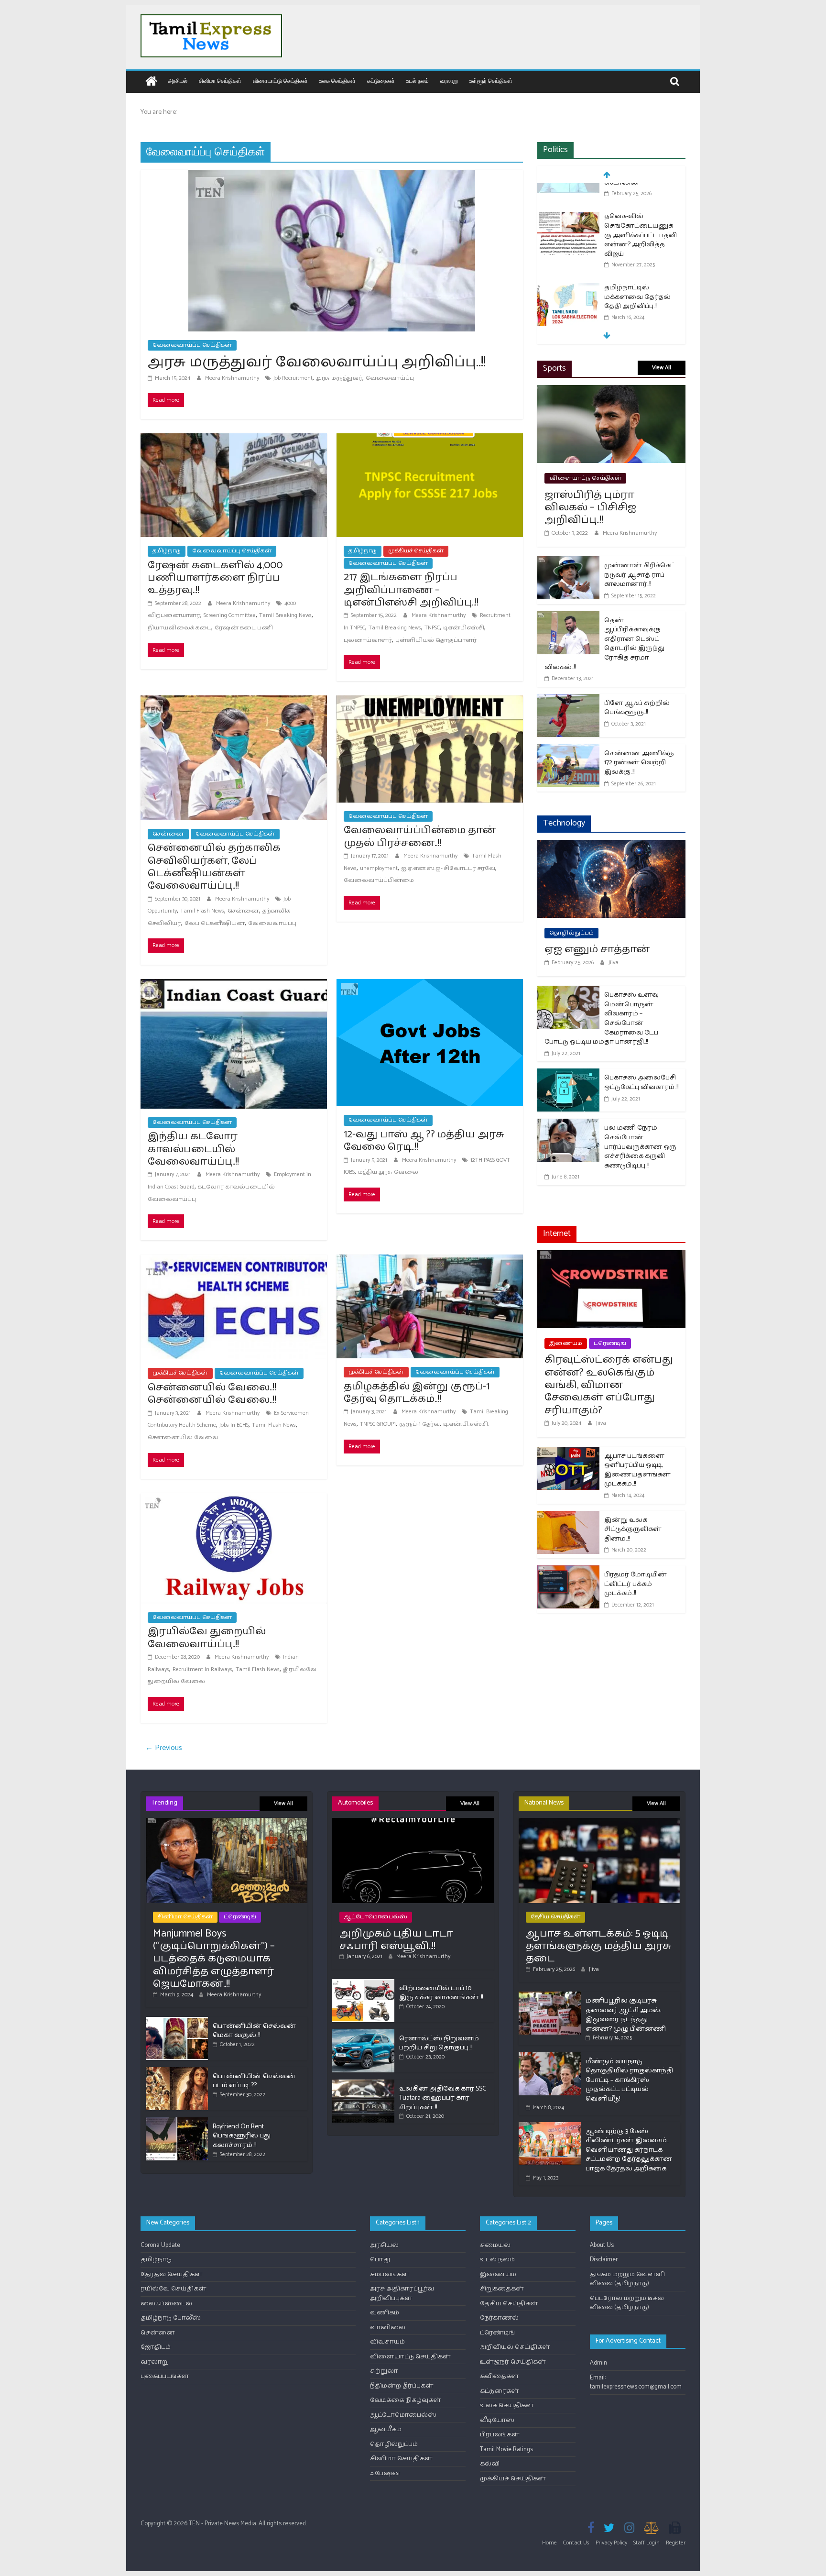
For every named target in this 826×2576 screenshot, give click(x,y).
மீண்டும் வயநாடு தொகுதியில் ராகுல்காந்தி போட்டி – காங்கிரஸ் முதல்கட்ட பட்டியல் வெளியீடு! (629, 2080)
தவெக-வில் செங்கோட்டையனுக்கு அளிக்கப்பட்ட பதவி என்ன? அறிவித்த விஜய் (641, 209)
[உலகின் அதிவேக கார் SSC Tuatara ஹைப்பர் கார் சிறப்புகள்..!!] (363, 2084)
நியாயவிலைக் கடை (179, 628)
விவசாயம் (387, 2342)
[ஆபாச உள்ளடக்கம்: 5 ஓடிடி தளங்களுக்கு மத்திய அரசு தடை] (599, 1822)
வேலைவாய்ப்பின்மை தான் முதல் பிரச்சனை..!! (420, 837)
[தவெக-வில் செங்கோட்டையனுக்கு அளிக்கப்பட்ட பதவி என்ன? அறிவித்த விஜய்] (568, 191)
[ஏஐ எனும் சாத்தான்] (611, 846)
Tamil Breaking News (285, 615)
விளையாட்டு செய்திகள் (280, 81)
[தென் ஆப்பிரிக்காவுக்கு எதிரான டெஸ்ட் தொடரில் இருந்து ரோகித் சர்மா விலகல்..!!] (568, 617)
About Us (602, 2245)
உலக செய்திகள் (337, 81)
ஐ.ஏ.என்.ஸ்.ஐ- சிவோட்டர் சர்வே (448, 868)
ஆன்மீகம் (386, 2429)
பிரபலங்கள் (500, 2435)
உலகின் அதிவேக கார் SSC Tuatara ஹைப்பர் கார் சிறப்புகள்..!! (443, 2098)
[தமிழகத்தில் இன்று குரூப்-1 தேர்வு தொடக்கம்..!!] (430, 1260)
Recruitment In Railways (202, 1669)
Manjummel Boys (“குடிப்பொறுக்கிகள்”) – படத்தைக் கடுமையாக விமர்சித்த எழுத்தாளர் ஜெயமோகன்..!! (214, 1959)
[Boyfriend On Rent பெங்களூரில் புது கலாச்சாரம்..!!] (177, 2121)
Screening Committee (230, 615)
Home (549, 2543)
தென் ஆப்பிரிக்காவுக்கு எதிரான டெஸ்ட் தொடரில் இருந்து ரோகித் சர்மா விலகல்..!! (604, 644)
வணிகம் (385, 2313)
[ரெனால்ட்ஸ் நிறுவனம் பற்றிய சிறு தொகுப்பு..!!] (363, 2033)
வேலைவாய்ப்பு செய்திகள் (192, 345)
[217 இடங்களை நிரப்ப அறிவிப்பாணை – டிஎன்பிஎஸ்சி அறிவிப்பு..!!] (430, 439)
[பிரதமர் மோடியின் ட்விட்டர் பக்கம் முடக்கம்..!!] (568, 1571)
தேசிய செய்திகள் (555, 1917)
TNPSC (432, 628)
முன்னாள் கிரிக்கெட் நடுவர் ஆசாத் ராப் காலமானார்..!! (640, 575)
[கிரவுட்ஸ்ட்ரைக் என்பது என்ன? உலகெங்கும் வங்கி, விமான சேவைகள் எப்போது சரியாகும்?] (611, 1256)
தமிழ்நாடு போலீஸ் (171, 2318)
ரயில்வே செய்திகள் (174, 2289)
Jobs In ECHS (234, 1425)
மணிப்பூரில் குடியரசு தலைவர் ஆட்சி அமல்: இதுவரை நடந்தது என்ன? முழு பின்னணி (626, 2015)
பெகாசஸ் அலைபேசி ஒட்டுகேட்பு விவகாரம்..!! (641, 1083)
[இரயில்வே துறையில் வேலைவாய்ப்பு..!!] (234, 1499)
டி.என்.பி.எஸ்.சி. (466, 1424)
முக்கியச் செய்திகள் (416, 551)
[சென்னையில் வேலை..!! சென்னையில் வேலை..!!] (234, 1260)
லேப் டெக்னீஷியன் (215, 923)
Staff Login (647, 2543)
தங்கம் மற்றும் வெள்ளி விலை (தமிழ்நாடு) (627, 2279)
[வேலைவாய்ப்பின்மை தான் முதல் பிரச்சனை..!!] (430, 701)
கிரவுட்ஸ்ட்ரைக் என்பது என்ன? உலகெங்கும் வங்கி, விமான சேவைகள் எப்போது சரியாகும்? (609, 1385)
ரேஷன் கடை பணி (244, 628)
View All (662, 368)
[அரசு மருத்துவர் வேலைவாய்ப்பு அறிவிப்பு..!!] (332, 176)
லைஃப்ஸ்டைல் (166, 2304)
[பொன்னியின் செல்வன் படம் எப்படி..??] (177, 2071)
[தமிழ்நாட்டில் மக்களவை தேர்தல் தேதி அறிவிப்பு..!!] (568, 262)
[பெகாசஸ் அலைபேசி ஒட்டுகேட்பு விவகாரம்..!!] (568, 1074)
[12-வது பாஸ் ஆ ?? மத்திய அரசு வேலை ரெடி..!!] (430, 985)
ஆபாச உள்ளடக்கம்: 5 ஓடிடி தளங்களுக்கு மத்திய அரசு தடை (598, 1946)
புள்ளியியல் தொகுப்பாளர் (436, 640)
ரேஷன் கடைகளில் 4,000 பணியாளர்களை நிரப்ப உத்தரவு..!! (215, 578)
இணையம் (566, 1343)
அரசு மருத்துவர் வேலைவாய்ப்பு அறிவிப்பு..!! (317, 362)
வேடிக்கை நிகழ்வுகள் (406, 2400)
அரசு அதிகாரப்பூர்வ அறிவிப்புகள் (402, 2294)
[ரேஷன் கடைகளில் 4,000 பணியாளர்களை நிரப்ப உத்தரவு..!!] (234, 439)
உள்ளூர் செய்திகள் (491, 81)
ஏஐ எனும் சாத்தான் (597, 949)
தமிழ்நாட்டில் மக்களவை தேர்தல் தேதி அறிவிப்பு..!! (637, 271)
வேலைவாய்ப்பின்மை (379, 880)
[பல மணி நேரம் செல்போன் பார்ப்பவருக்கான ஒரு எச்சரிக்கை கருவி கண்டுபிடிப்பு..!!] (568, 1125)
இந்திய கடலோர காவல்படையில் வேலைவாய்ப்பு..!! (193, 1149)
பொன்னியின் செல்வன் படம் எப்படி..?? (254, 2081)
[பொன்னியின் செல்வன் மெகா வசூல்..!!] (177, 2021)
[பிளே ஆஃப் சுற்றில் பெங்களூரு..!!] (568, 700)
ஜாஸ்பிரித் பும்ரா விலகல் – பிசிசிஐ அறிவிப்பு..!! (590, 508)
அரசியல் (178, 81)
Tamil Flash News (202, 911)
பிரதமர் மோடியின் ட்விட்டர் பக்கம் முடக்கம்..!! (636, 1584)
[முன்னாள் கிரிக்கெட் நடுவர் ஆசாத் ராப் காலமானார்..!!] (568, 562)
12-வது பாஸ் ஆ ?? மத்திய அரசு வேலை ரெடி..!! (424, 1141)
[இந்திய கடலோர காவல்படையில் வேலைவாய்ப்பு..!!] (234, 985)
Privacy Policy (611, 2543)
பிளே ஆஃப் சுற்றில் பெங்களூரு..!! (637, 708)
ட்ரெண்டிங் (610, 1343)
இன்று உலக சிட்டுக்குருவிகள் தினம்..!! (633, 1530)
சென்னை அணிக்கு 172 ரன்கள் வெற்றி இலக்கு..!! (639, 763)
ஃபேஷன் (385, 2473)
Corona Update (160, 2245)
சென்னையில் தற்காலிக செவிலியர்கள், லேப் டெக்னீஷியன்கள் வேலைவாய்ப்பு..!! (214, 867)
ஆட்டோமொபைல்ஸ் (376, 1917)
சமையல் (495, 2245)
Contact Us (576, 2543)
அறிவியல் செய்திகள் (515, 2347)
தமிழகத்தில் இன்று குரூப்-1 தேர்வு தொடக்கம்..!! (417, 1393)
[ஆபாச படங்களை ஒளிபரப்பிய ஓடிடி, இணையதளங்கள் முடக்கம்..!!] (568, 1453)
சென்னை (168, 834)
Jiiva (614, 963)
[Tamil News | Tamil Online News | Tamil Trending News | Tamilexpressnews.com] (151, 82)
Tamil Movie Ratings (506, 2449)
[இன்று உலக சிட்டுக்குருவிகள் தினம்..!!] (568, 1517)
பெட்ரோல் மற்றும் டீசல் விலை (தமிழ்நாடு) (627, 2303)
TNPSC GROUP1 (378, 1424)
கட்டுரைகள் (381, 81)
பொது (380, 2260)
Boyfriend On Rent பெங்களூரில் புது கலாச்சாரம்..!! (242, 2136)
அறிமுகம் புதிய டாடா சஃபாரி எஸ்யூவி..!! (396, 1940)
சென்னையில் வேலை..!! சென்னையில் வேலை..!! (212, 1394)
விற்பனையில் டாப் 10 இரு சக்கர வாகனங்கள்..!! (441, 1993)
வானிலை (388, 2328)
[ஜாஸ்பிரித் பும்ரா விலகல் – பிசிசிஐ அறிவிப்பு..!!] (611, 391)
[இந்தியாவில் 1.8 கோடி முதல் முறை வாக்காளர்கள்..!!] (568, 319)
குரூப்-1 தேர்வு (419, 1424)
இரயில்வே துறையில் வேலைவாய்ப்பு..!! (207, 1638)
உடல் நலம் (418, 81)
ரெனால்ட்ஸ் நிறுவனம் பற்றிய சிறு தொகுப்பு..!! (439, 2043)
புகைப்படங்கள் (165, 2376)
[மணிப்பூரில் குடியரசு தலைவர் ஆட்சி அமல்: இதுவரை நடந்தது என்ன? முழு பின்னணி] (550, 1996)
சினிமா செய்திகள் (220, 81)
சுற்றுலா (384, 2371)
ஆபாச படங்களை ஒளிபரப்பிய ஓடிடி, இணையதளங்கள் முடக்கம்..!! (637, 1470)
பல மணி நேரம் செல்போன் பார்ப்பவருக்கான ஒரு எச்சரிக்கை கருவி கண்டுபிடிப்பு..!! (640, 1147)
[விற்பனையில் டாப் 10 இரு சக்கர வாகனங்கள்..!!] (363, 1983)
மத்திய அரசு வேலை (388, 1172)
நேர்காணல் (499, 2318)
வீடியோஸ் (497, 2420)
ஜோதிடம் (156, 2347)
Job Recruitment (293, 378)
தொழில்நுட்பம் (571, 933)
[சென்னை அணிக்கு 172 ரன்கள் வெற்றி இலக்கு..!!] (568, 750)
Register (676, 2543)
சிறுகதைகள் (502, 2289)
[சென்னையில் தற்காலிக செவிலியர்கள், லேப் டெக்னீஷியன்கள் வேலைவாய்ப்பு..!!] (234, 701)
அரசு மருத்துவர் (339, 378)
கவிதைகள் (500, 2376)
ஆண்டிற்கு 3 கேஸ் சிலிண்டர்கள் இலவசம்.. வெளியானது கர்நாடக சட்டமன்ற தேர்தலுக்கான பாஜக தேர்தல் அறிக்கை (629, 2150)
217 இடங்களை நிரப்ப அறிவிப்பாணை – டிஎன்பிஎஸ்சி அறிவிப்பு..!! (411, 590)
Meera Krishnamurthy (233, 378)
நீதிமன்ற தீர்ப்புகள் (402, 2386)
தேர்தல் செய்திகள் (172, 2274)
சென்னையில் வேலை (183, 1437)
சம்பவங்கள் (390, 2274)
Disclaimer (604, 2260)
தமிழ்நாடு (167, 551)
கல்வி (490, 2464)
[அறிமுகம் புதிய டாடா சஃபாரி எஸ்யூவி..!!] (413, 1822)
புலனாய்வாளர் (368, 640)
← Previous (164, 1748)
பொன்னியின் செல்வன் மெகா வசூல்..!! (254, 2031)
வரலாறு (449, 81)
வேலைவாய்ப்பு (390, 378)
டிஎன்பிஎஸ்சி (464, 628)
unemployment (379, 868)
